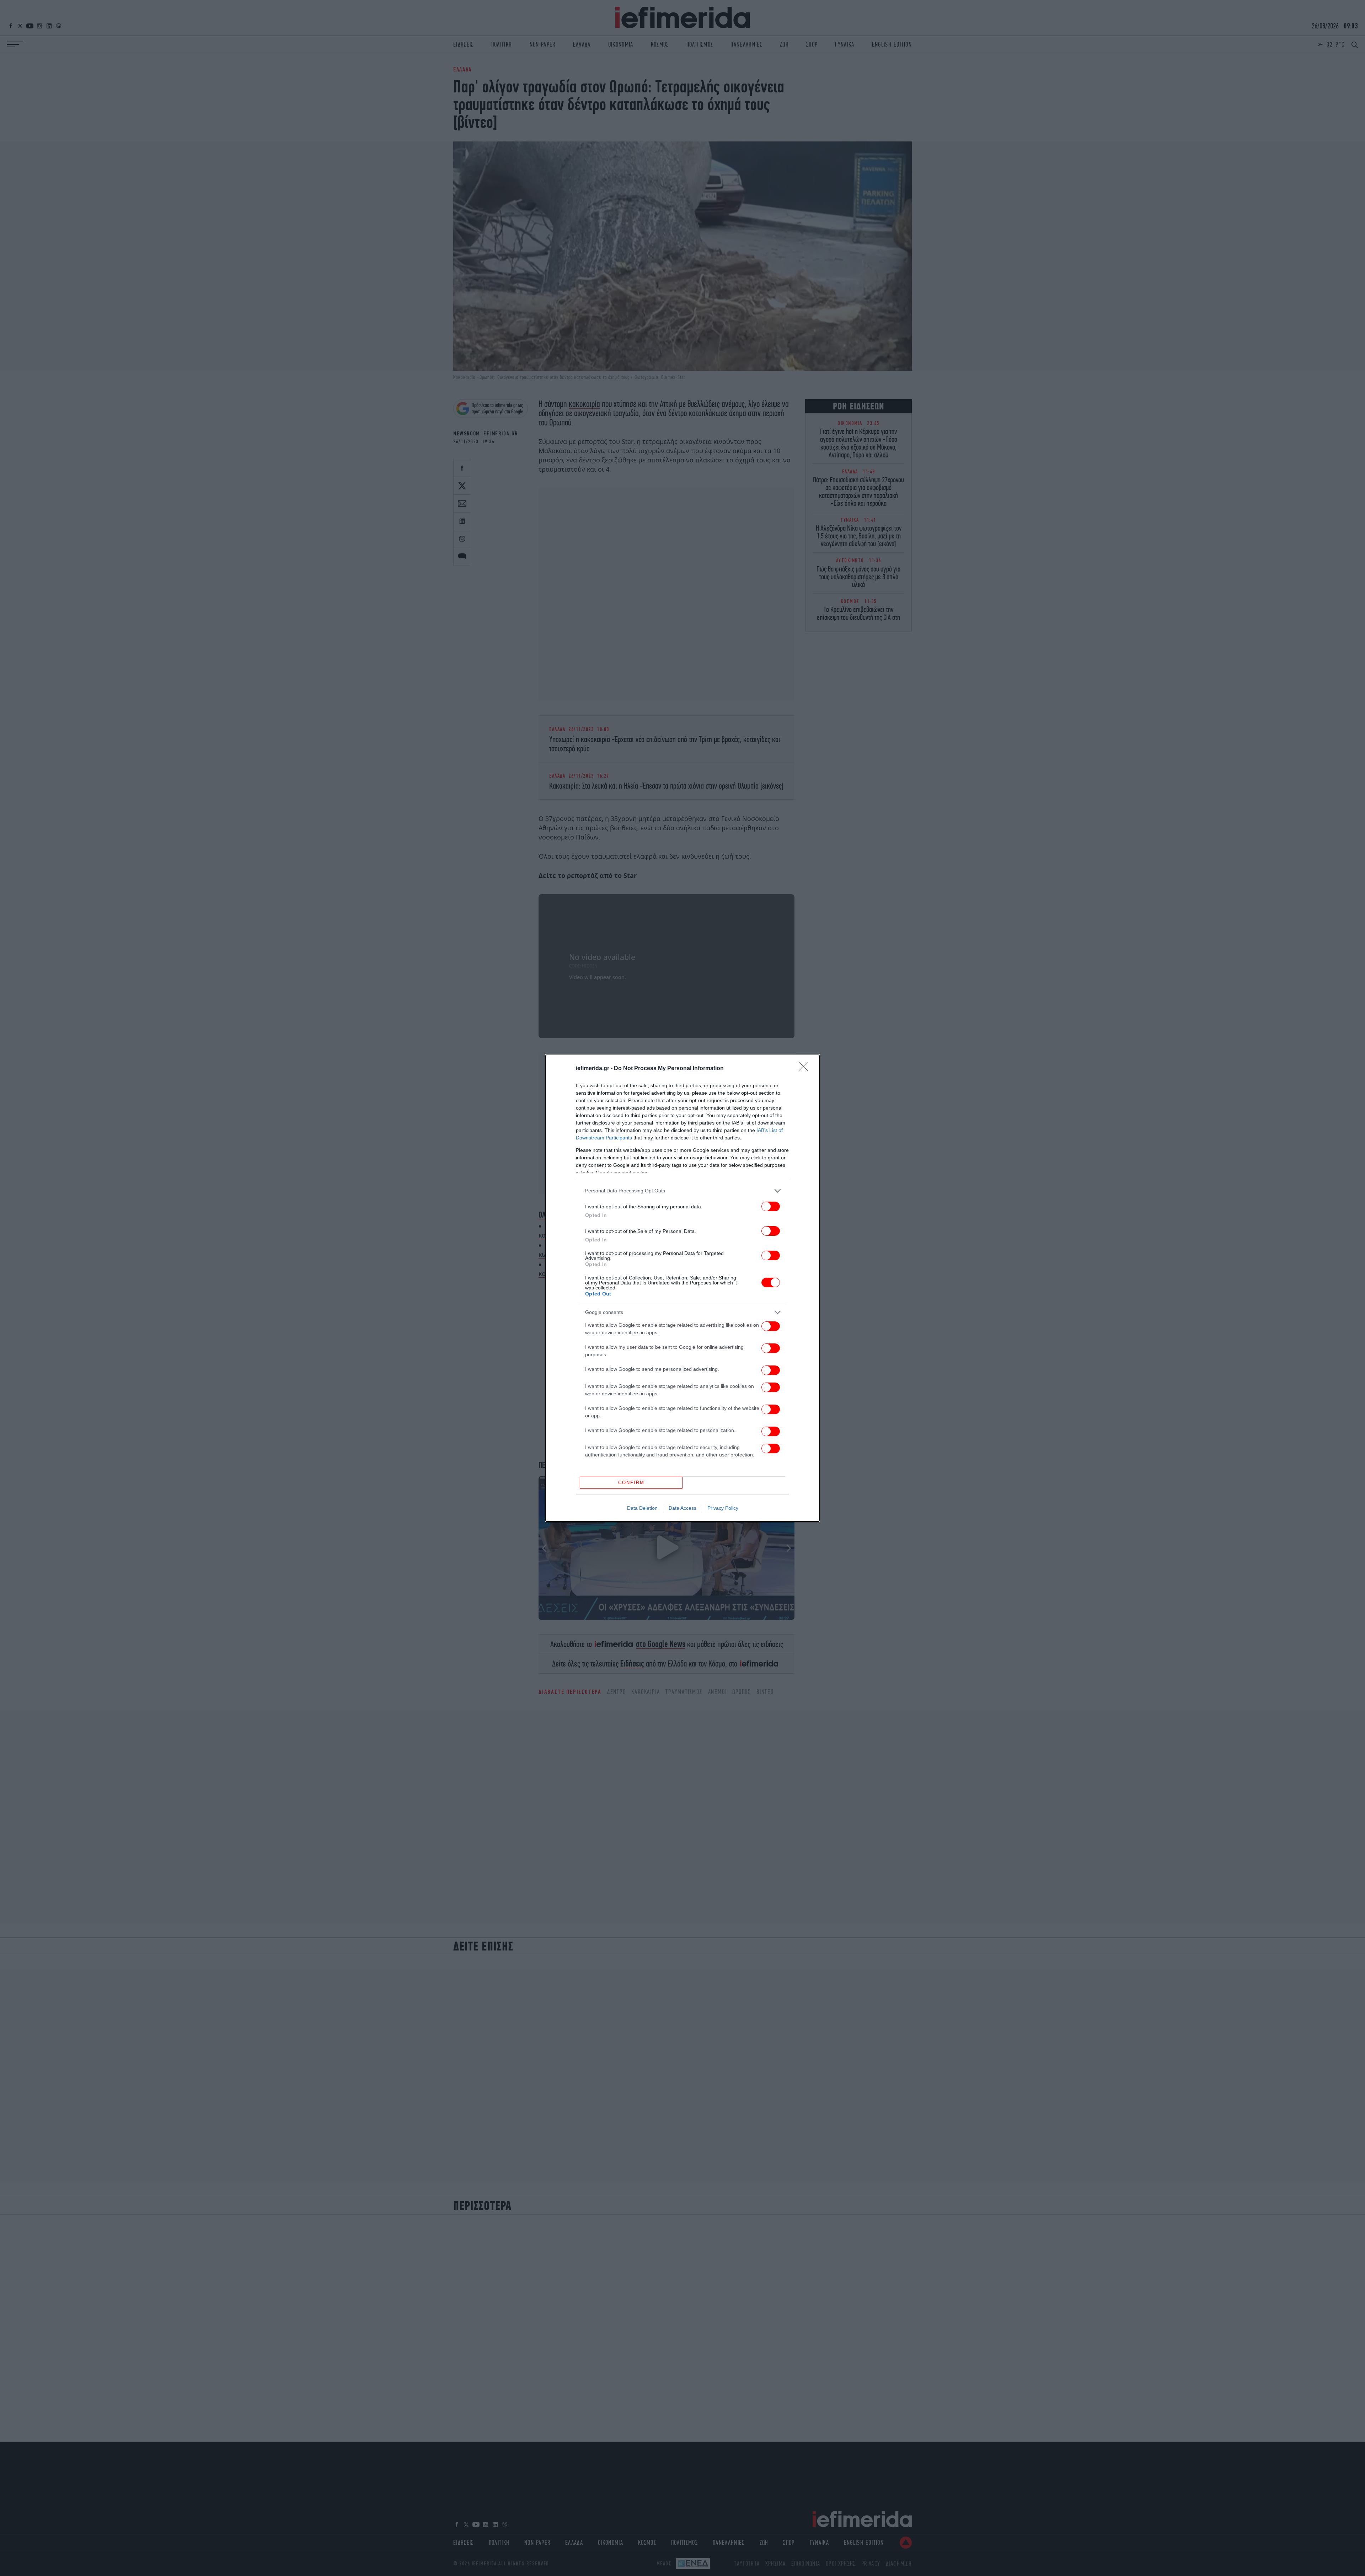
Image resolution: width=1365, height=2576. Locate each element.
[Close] (805, 1069)
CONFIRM (631, 1483)
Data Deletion (642, 1508)
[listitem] (682, 1191)
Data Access (682, 1508)
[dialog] (682, 1288)
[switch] (771, 1206)
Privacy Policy (723, 1508)
